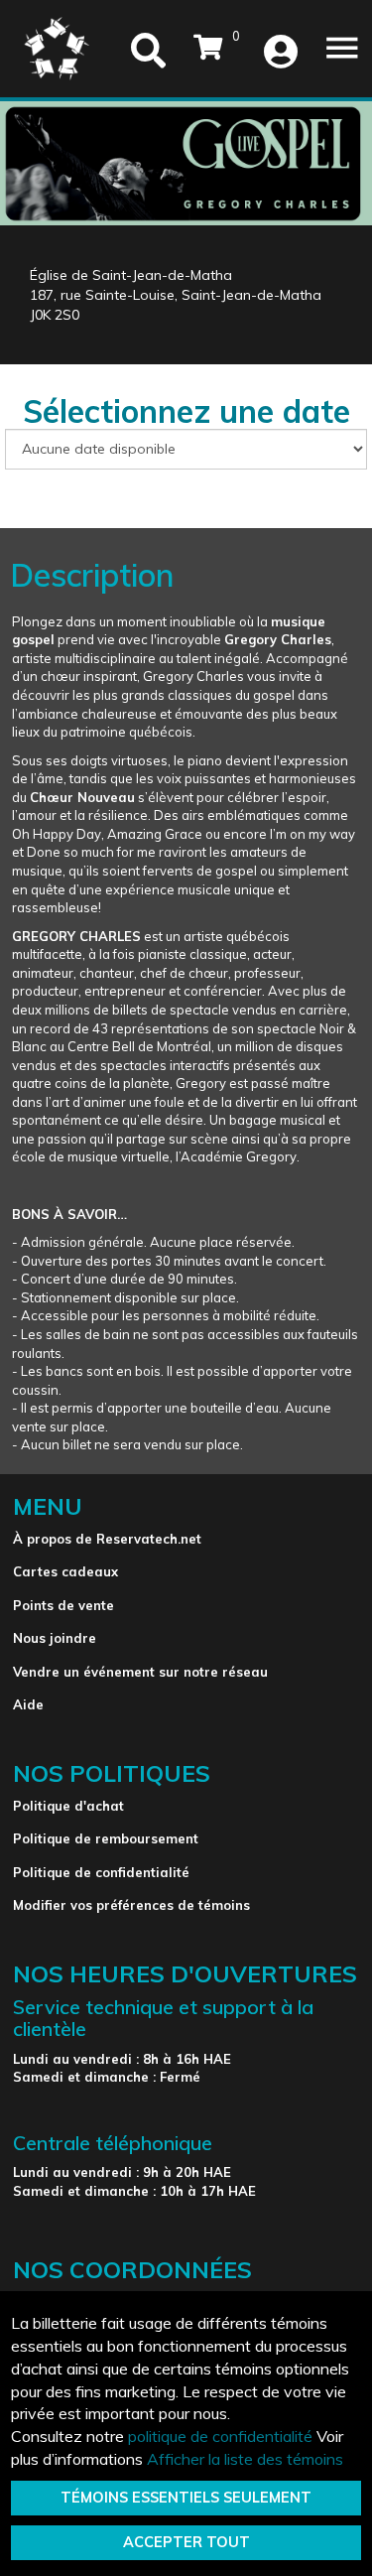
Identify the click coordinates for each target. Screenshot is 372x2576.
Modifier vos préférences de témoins (131, 1905)
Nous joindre (55, 1638)
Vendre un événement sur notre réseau (140, 1672)
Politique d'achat (68, 1806)
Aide (28, 1704)
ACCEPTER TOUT (186, 2542)
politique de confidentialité (220, 2436)
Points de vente (63, 1605)
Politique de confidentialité (101, 1872)
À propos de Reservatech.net (107, 1539)
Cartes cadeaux (65, 1571)
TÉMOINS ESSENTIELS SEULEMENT (186, 2498)
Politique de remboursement (106, 1838)
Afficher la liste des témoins (245, 2459)
